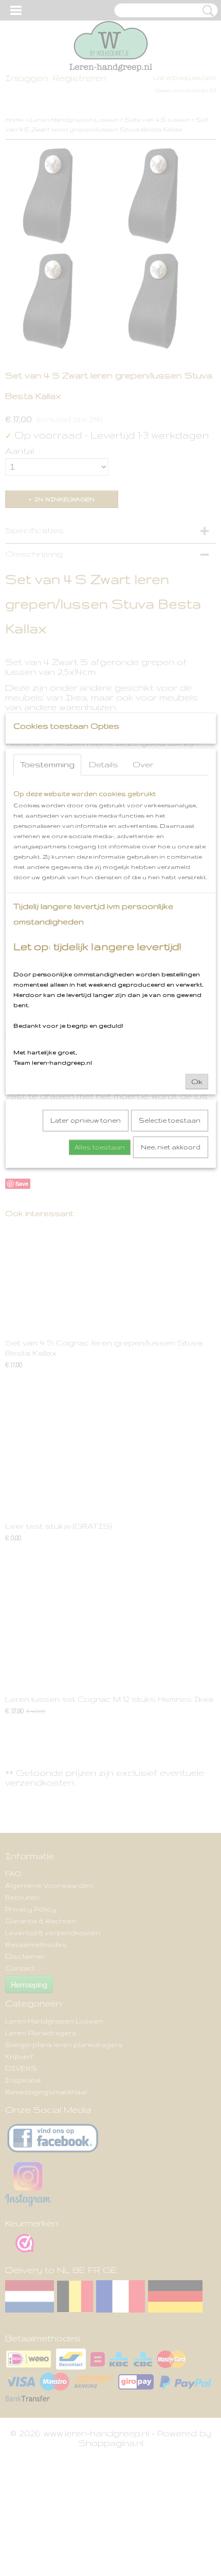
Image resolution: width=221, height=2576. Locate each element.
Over (143, 764)
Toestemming (47, 764)
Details (104, 764)
